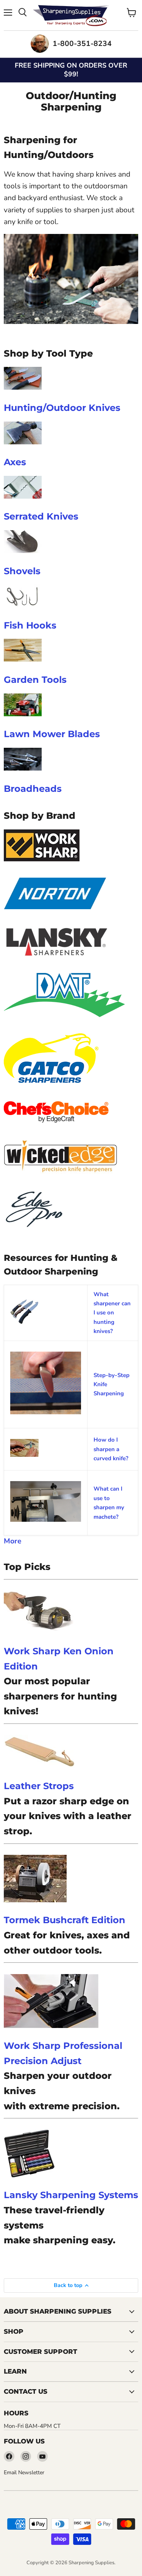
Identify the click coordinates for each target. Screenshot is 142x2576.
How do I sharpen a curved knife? (111, 1449)
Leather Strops (39, 1786)
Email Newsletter (24, 2473)
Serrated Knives (41, 516)
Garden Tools (35, 679)
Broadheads (33, 788)
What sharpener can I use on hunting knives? (112, 1313)
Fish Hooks (30, 625)
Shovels (22, 571)
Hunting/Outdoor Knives (62, 407)
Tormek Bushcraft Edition (65, 1920)
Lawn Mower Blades (52, 734)
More (12, 1541)
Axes (15, 462)
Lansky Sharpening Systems (71, 2195)
